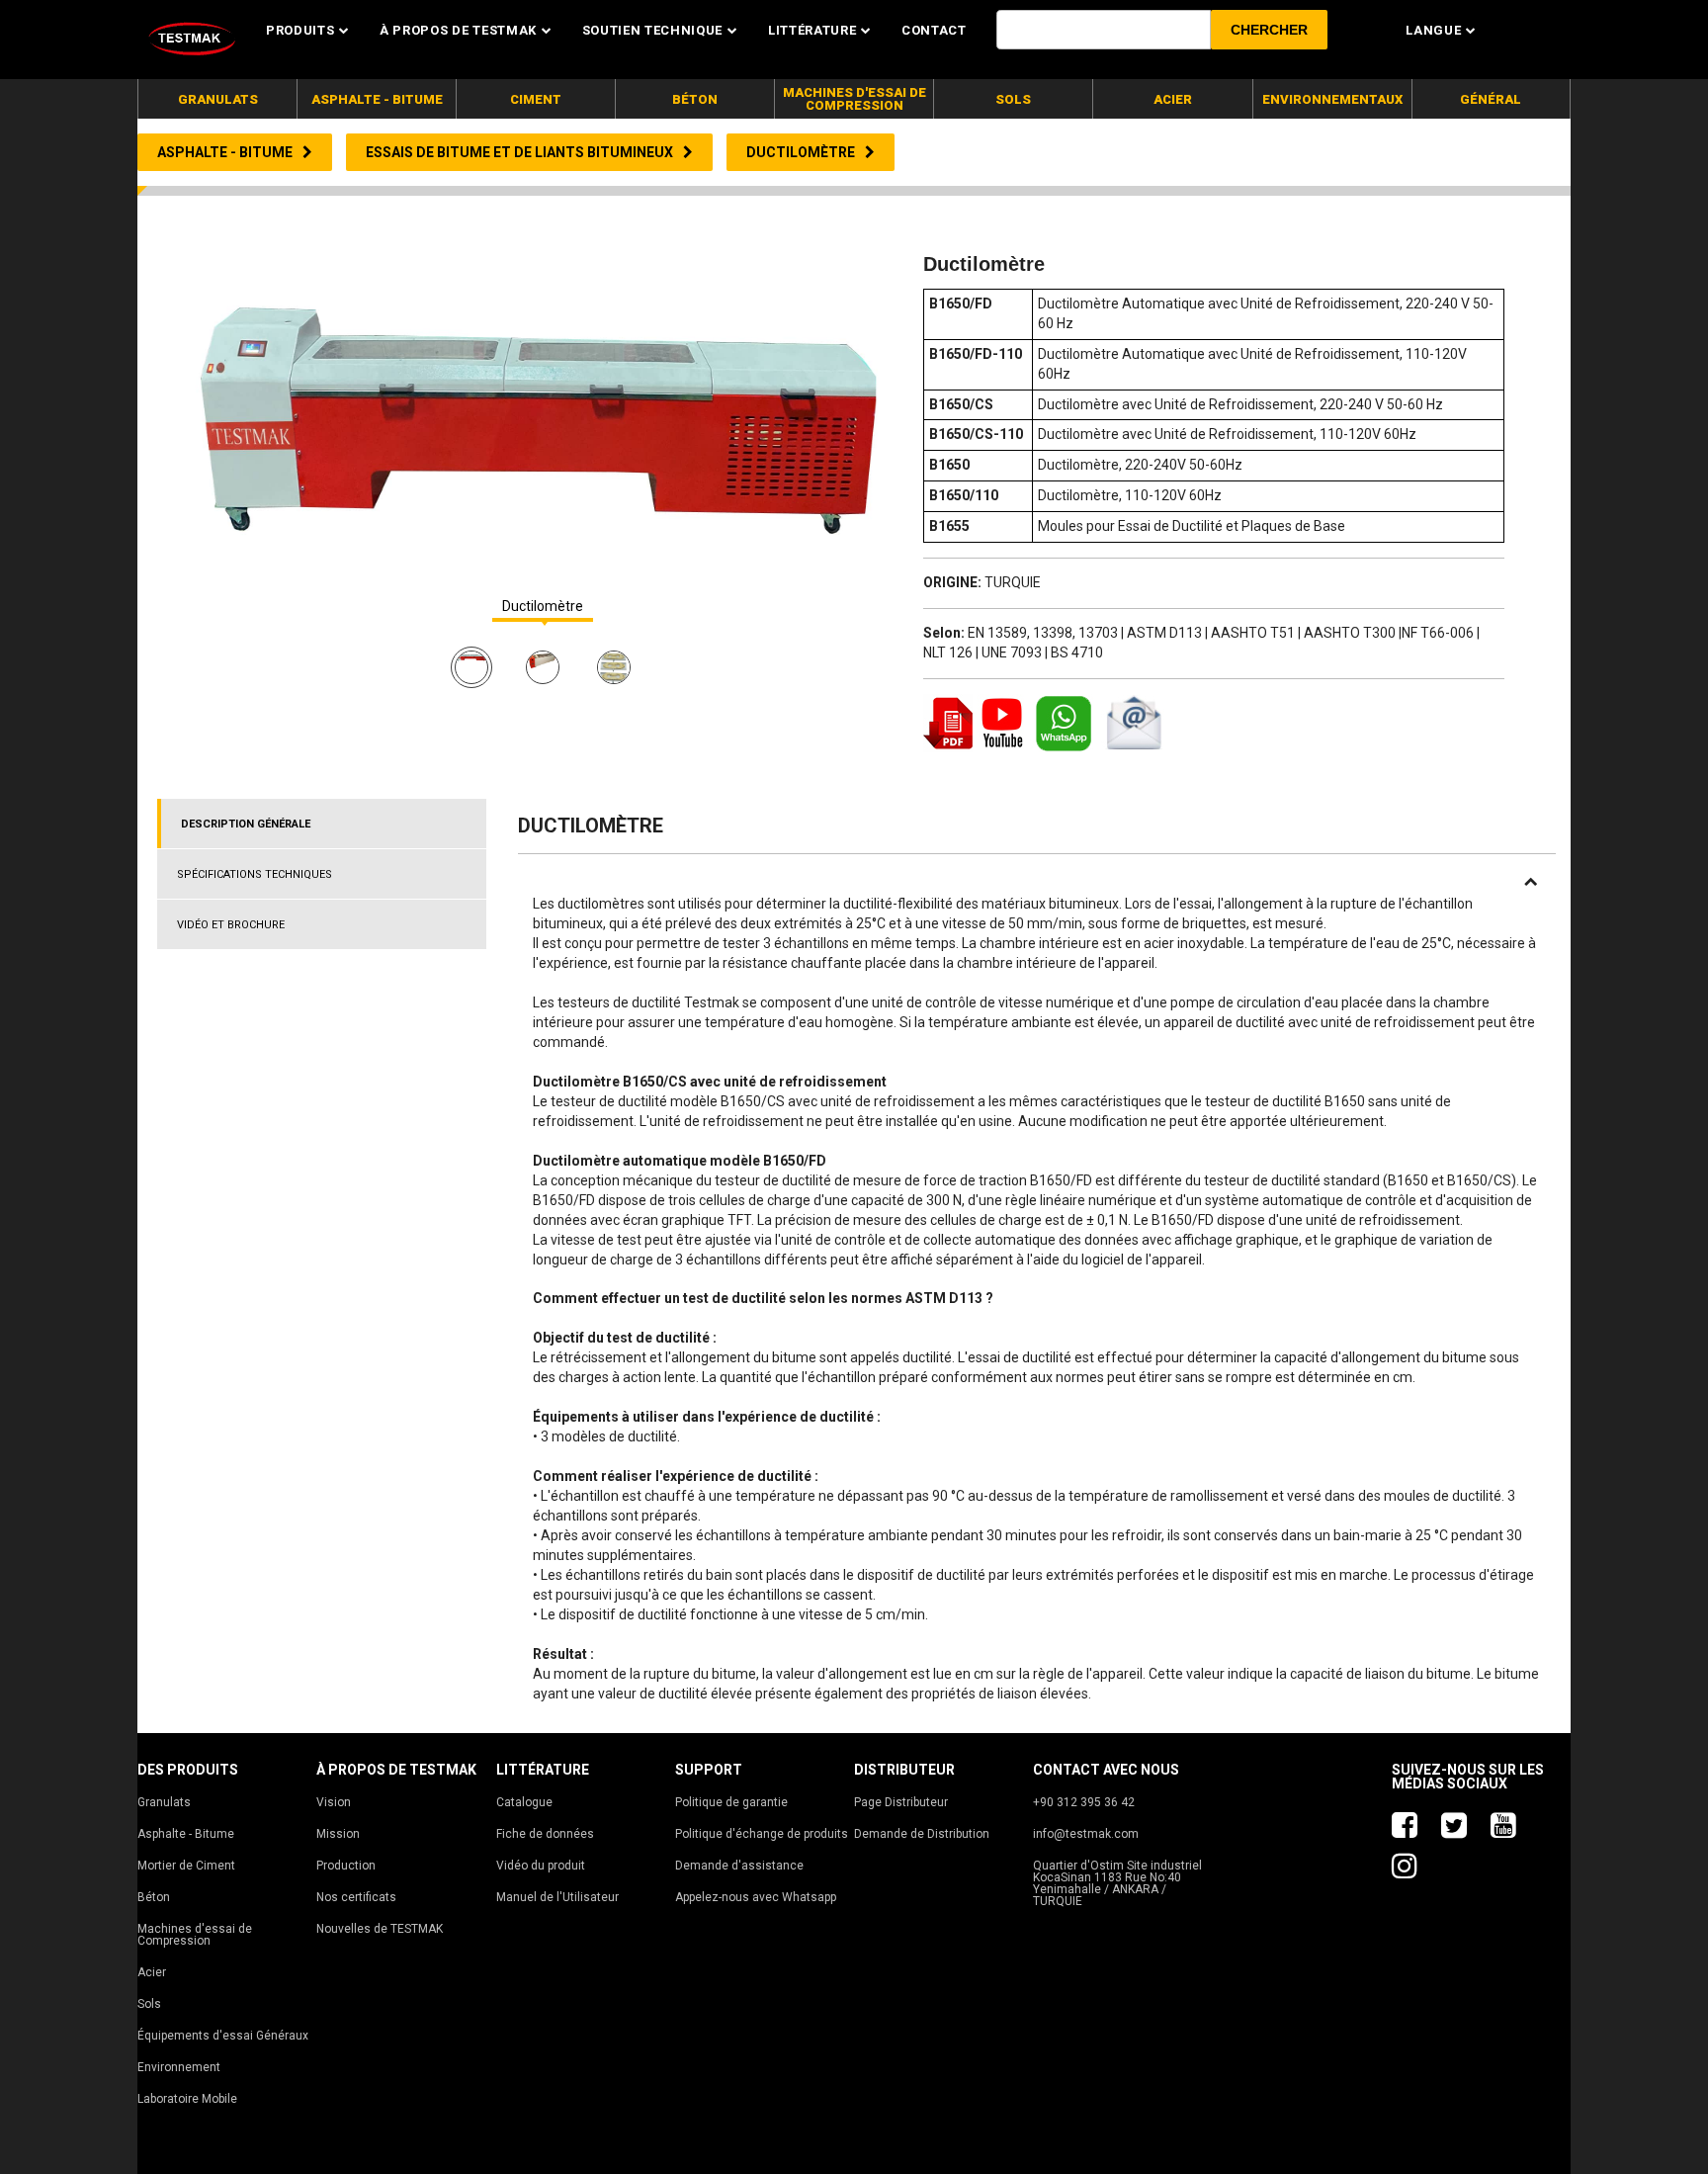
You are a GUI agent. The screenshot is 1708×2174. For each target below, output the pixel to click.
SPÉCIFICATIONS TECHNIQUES (255, 874)
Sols (149, 2004)
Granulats (164, 1802)
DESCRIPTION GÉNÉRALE (246, 824)
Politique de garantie (731, 1802)
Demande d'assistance (739, 1866)
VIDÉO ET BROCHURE (231, 925)
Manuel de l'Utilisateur (557, 1897)
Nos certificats (356, 1897)
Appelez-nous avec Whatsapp (756, 1897)
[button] (1269, 30)
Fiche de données (545, 1834)
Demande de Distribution (922, 1834)
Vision (334, 1802)
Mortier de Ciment (186, 1866)
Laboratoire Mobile (187, 2099)
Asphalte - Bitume (186, 1834)
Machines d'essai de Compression (195, 1935)
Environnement (179, 2067)
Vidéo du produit (541, 1866)
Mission (338, 1834)
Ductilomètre (543, 607)
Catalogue (524, 1802)
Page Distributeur (901, 1802)
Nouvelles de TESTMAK (380, 1929)
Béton (154, 1897)
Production (346, 1866)
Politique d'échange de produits (762, 1834)
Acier (152, 1972)
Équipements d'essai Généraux (223, 2036)
